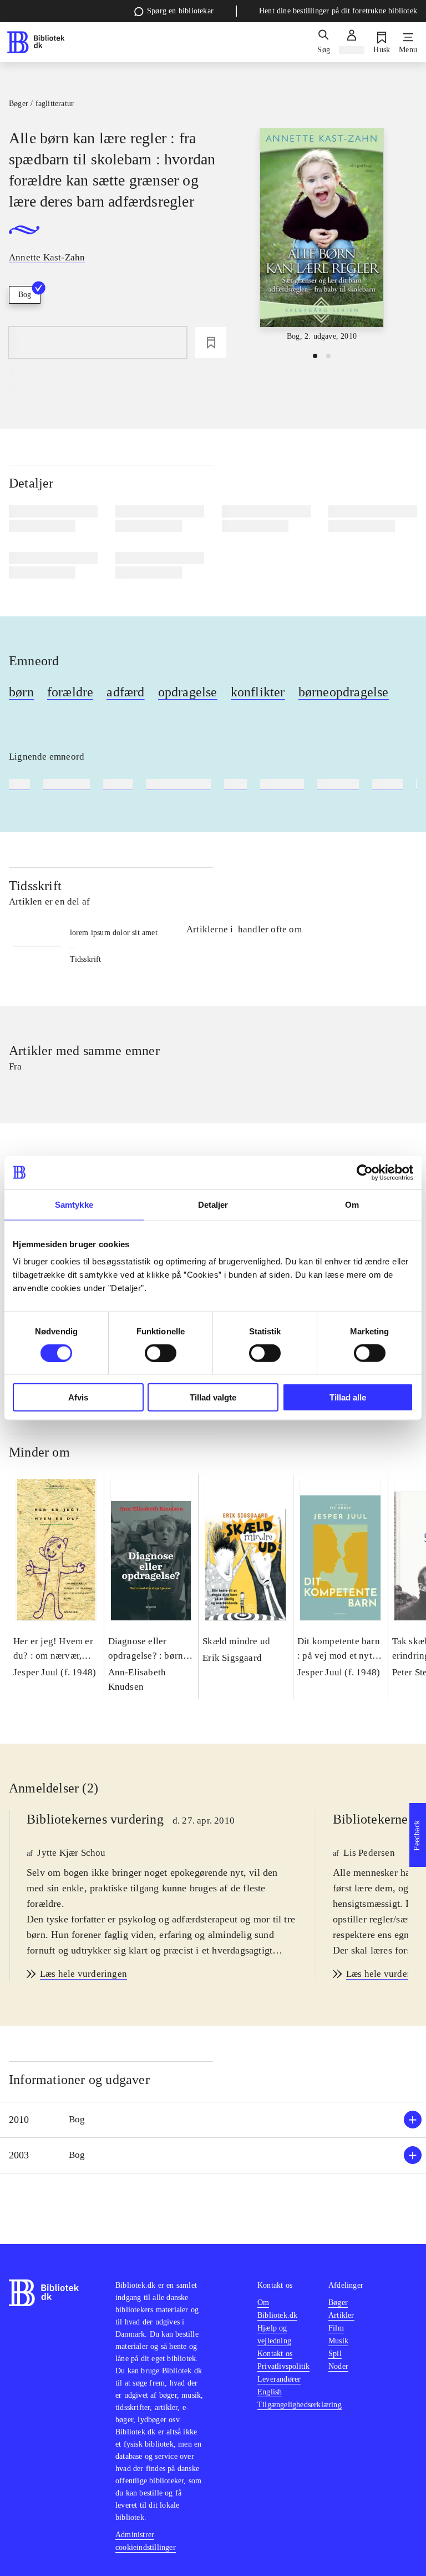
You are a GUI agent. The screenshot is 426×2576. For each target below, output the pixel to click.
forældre (70, 692)
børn (21, 692)
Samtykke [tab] (74, 1204)
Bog (25, 295)
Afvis (78, 1397)
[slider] (322, 235)
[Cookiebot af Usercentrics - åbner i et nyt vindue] (365, 1172)
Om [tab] (352, 1204)
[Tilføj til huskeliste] (211, 343)
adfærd (125, 692)
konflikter (258, 692)
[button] (213, 2120)
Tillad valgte (213, 1397)
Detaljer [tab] (213, 1204)
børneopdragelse (344, 692)
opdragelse (188, 692)
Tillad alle (348, 1397)
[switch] (161, 1353)
